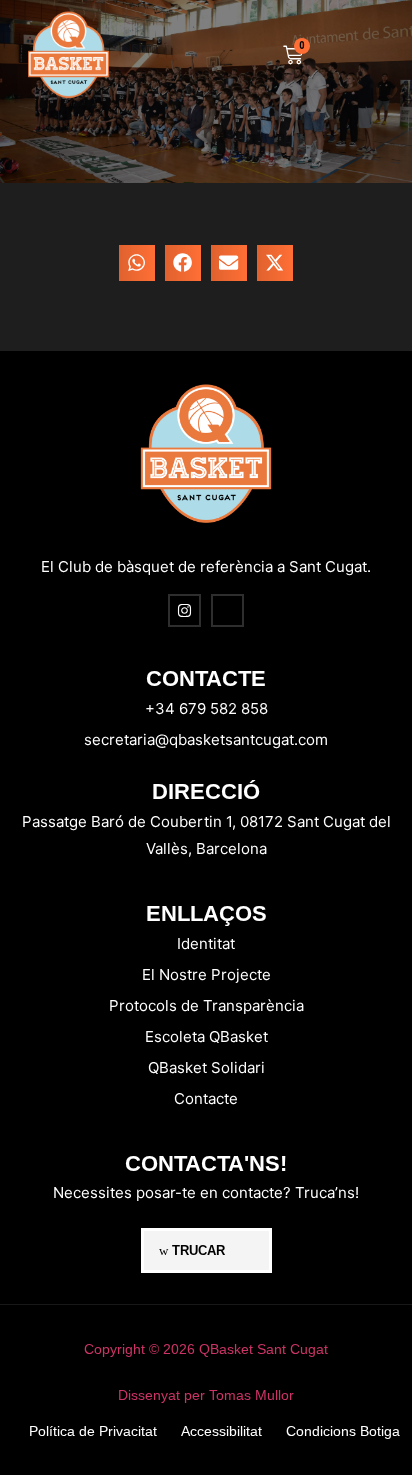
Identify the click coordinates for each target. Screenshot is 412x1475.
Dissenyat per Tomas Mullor (206, 1395)
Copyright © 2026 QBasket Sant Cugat (206, 1349)
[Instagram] (184, 610)
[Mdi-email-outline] (227, 610)
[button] (349, 55)
